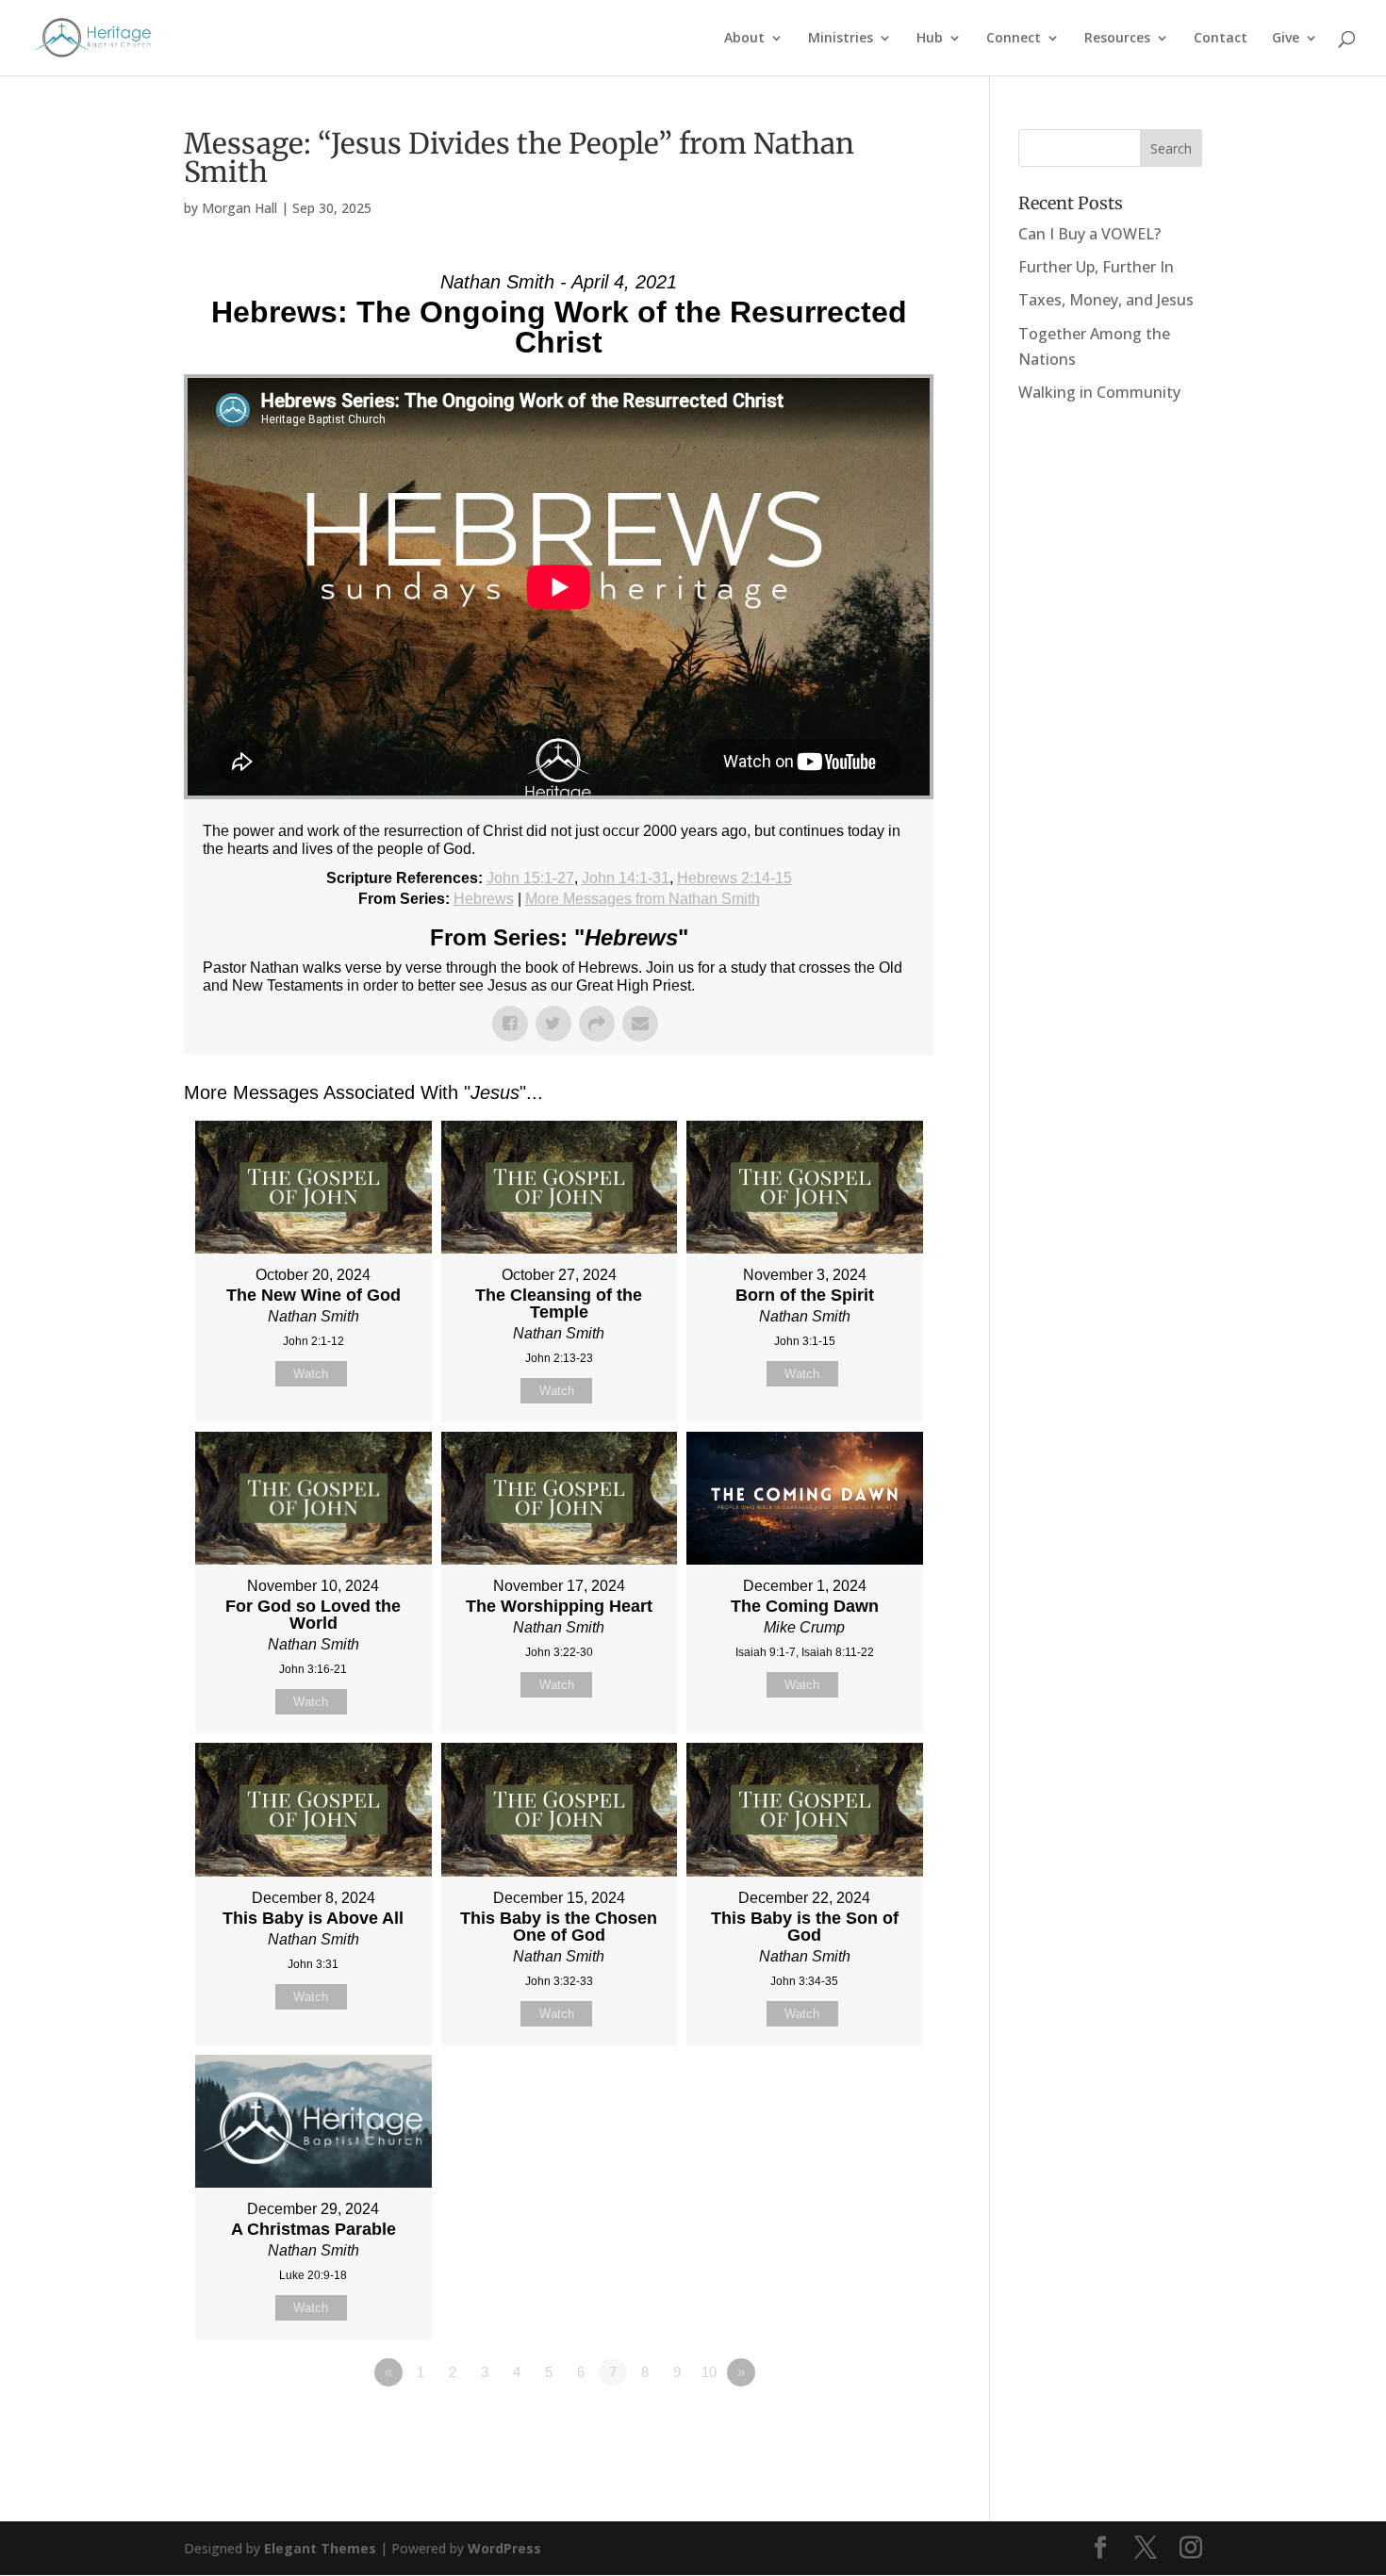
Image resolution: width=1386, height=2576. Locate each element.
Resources (1117, 39)
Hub (930, 39)
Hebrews (484, 899)
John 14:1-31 (626, 878)
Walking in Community (1099, 392)
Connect (1014, 39)
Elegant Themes (320, 2548)
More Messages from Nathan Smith (643, 899)
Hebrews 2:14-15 (734, 878)
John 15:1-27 (530, 878)
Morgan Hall (239, 208)
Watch (311, 1374)
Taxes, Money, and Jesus (1106, 300)
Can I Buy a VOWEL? (1089, 234)
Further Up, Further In (1096, 267)
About (744, 39)
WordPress (504, 2548)
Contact (1221, 39)
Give (1286, 39)
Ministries (841, 39)
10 (709, 2372)
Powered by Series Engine (864, 2424)
